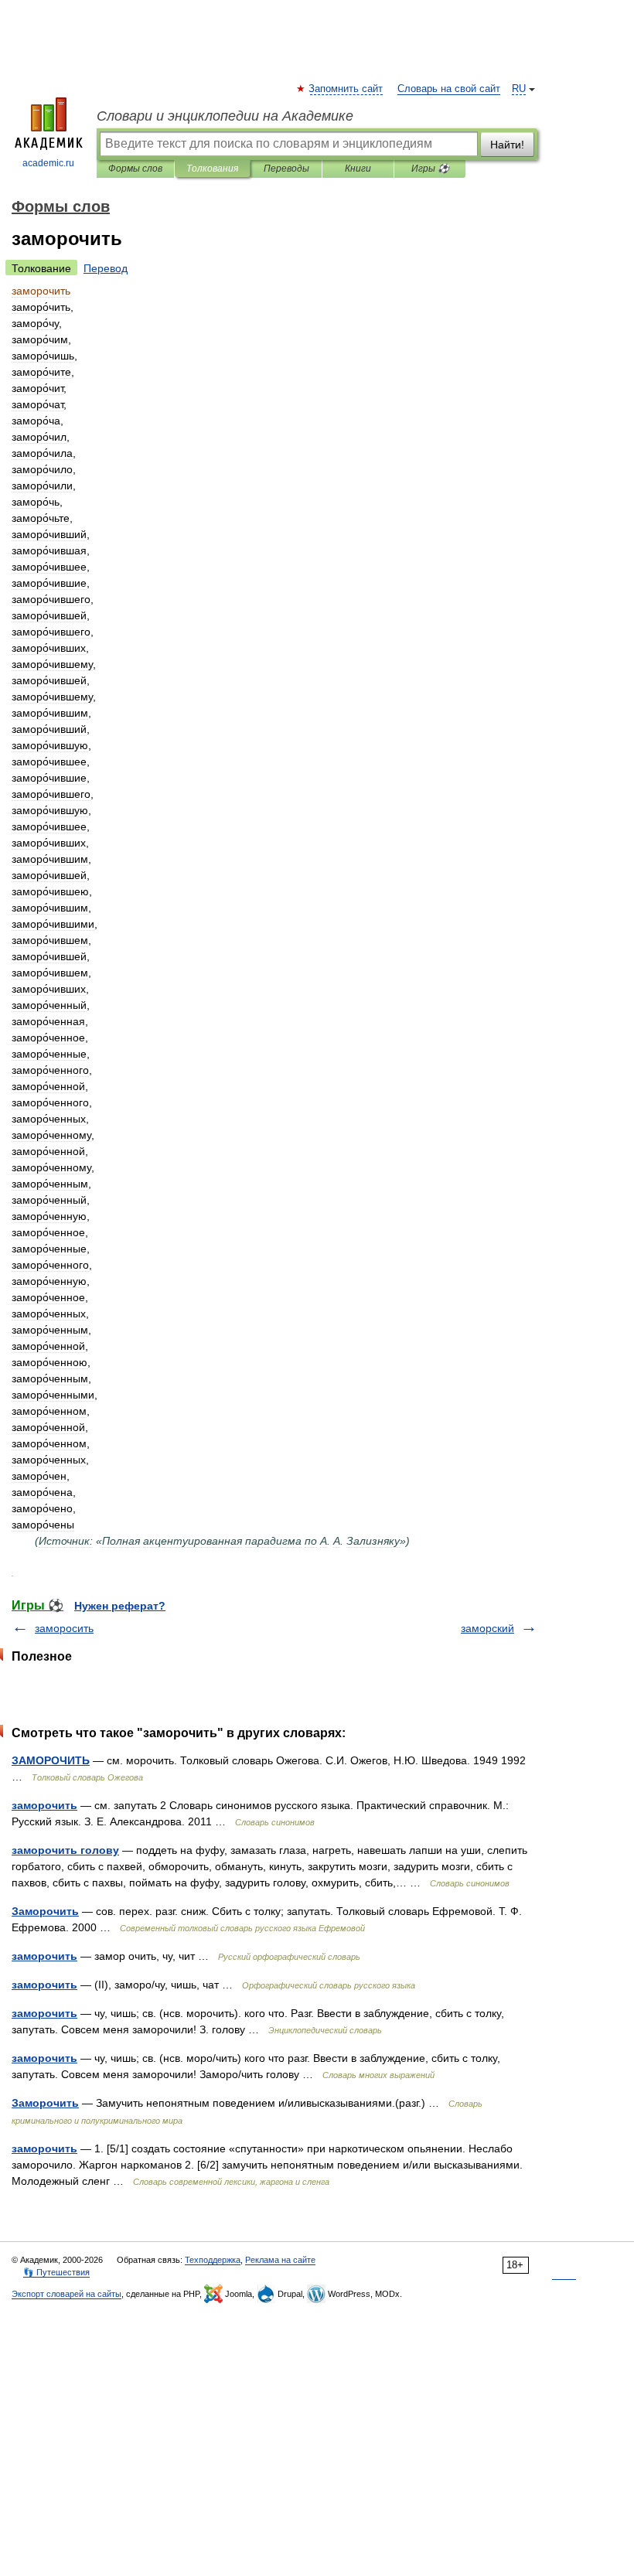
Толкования (212, 169)
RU (519, 89)
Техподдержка (213, 2260)
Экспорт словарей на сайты (66, 2294)
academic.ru (48, 163)
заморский (487, 1628)
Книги (358, 169)
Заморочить (45, 1911)
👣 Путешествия (56, 2272)
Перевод (106, 268)
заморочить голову (65, 1850)
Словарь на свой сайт (449, 89)
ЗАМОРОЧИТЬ (51, 1760)
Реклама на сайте (280, 2260)
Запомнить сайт (346, 89)
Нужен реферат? (120, 1606)
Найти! (507, 145)
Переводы (286, 169)
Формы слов (135, 169)
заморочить (44, 1805)
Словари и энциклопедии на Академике (225, 116)
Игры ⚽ (430, 169)
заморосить (64, 1628)
